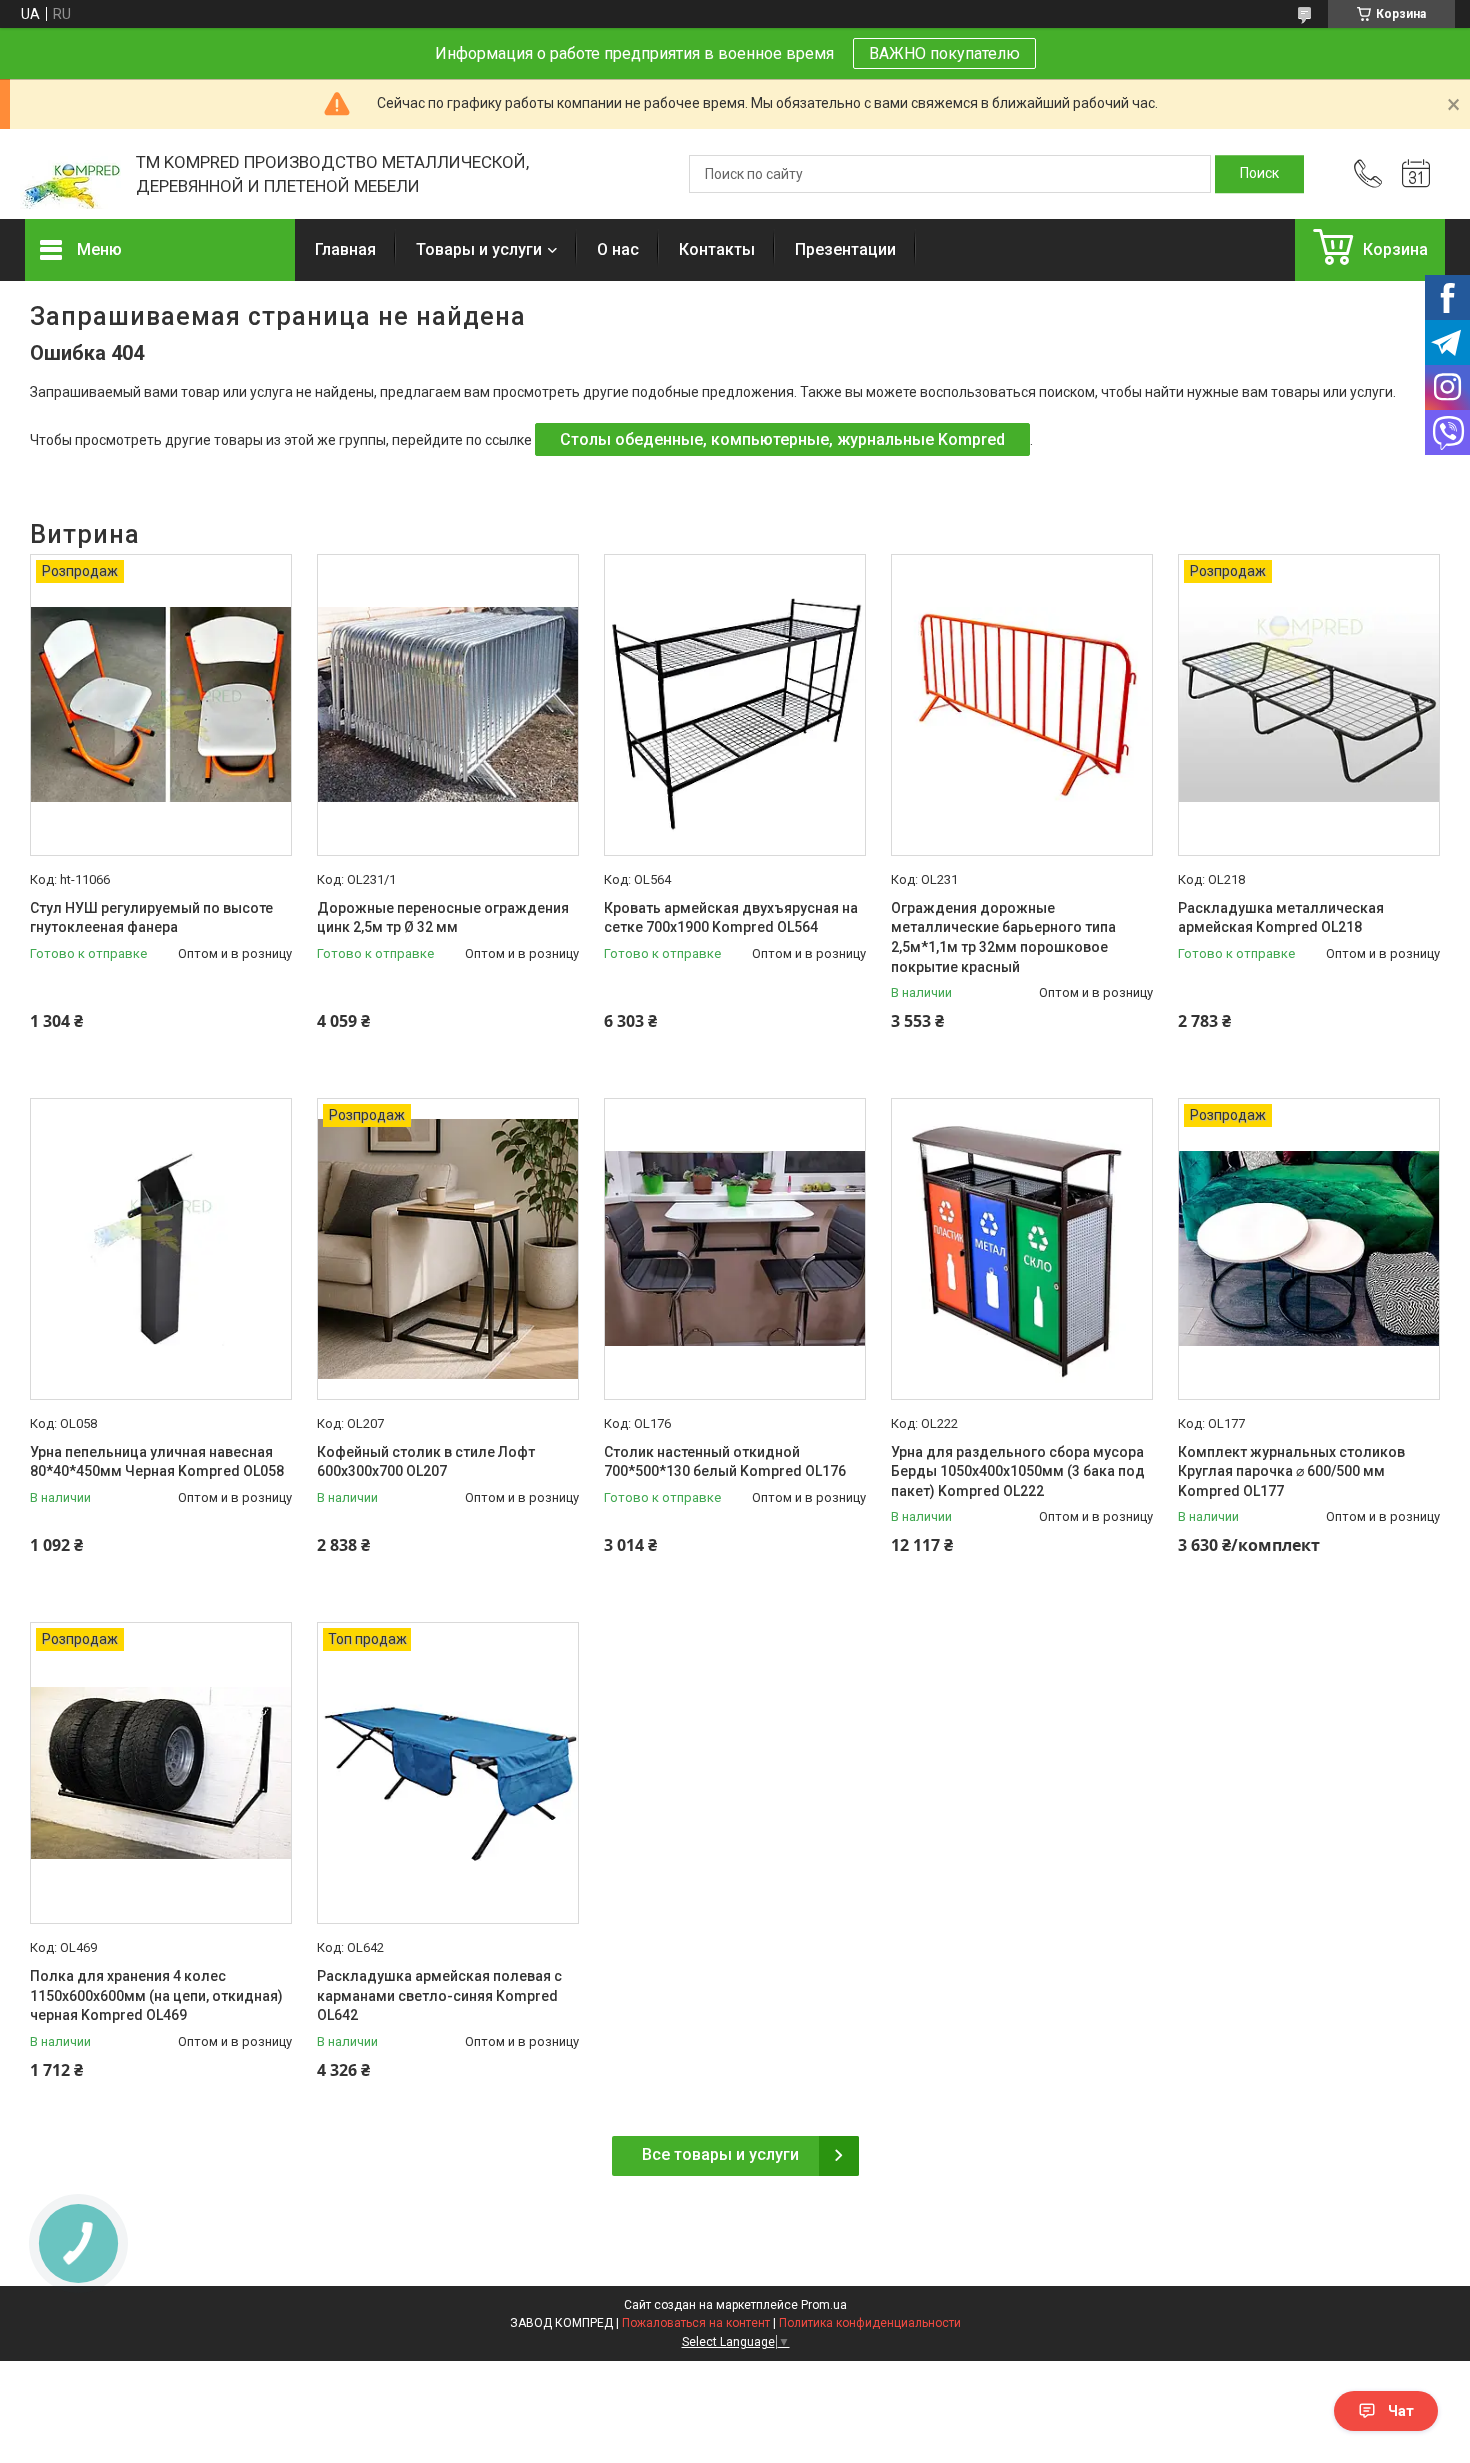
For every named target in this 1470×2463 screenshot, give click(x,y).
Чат (1401, 2411)
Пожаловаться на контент (696, 2323)
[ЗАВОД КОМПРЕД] (70, 174)
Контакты (717, 249)
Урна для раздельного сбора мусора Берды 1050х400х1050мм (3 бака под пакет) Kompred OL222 (1018, 1471)
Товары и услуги (479, 249)
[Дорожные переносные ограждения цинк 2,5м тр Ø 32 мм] (448, 705)
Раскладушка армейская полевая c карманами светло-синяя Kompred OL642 (439, 1995)
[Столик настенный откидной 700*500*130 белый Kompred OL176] (735, 1249)
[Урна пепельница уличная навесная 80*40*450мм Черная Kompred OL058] (161, 1249)
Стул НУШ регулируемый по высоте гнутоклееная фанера (151, 918)
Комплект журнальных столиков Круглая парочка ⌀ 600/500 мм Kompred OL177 (1291, 1471)
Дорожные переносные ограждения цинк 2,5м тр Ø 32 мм (443, 918)
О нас (618, 249)
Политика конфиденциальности (870, 2323)
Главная (345, 249)
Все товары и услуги (720, 2154)
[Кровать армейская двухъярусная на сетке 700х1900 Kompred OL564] (735, 705)
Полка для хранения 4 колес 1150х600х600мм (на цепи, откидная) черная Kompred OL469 (156, 1995)
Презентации (845, 249)
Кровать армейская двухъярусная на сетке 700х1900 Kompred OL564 (731, 918)
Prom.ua (824, 2305)
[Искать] (1259, 174)
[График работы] (1416, 174)
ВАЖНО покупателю (944, 53)
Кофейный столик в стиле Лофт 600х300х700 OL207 (426, 1462)
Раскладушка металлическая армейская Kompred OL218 (1281, 918)
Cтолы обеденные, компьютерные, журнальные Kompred (782, 439)
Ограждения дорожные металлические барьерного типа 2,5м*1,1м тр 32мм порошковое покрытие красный (1003, 937)
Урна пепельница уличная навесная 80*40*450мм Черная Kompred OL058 (157, 1462)
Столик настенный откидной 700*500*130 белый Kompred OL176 (725, 1462)
